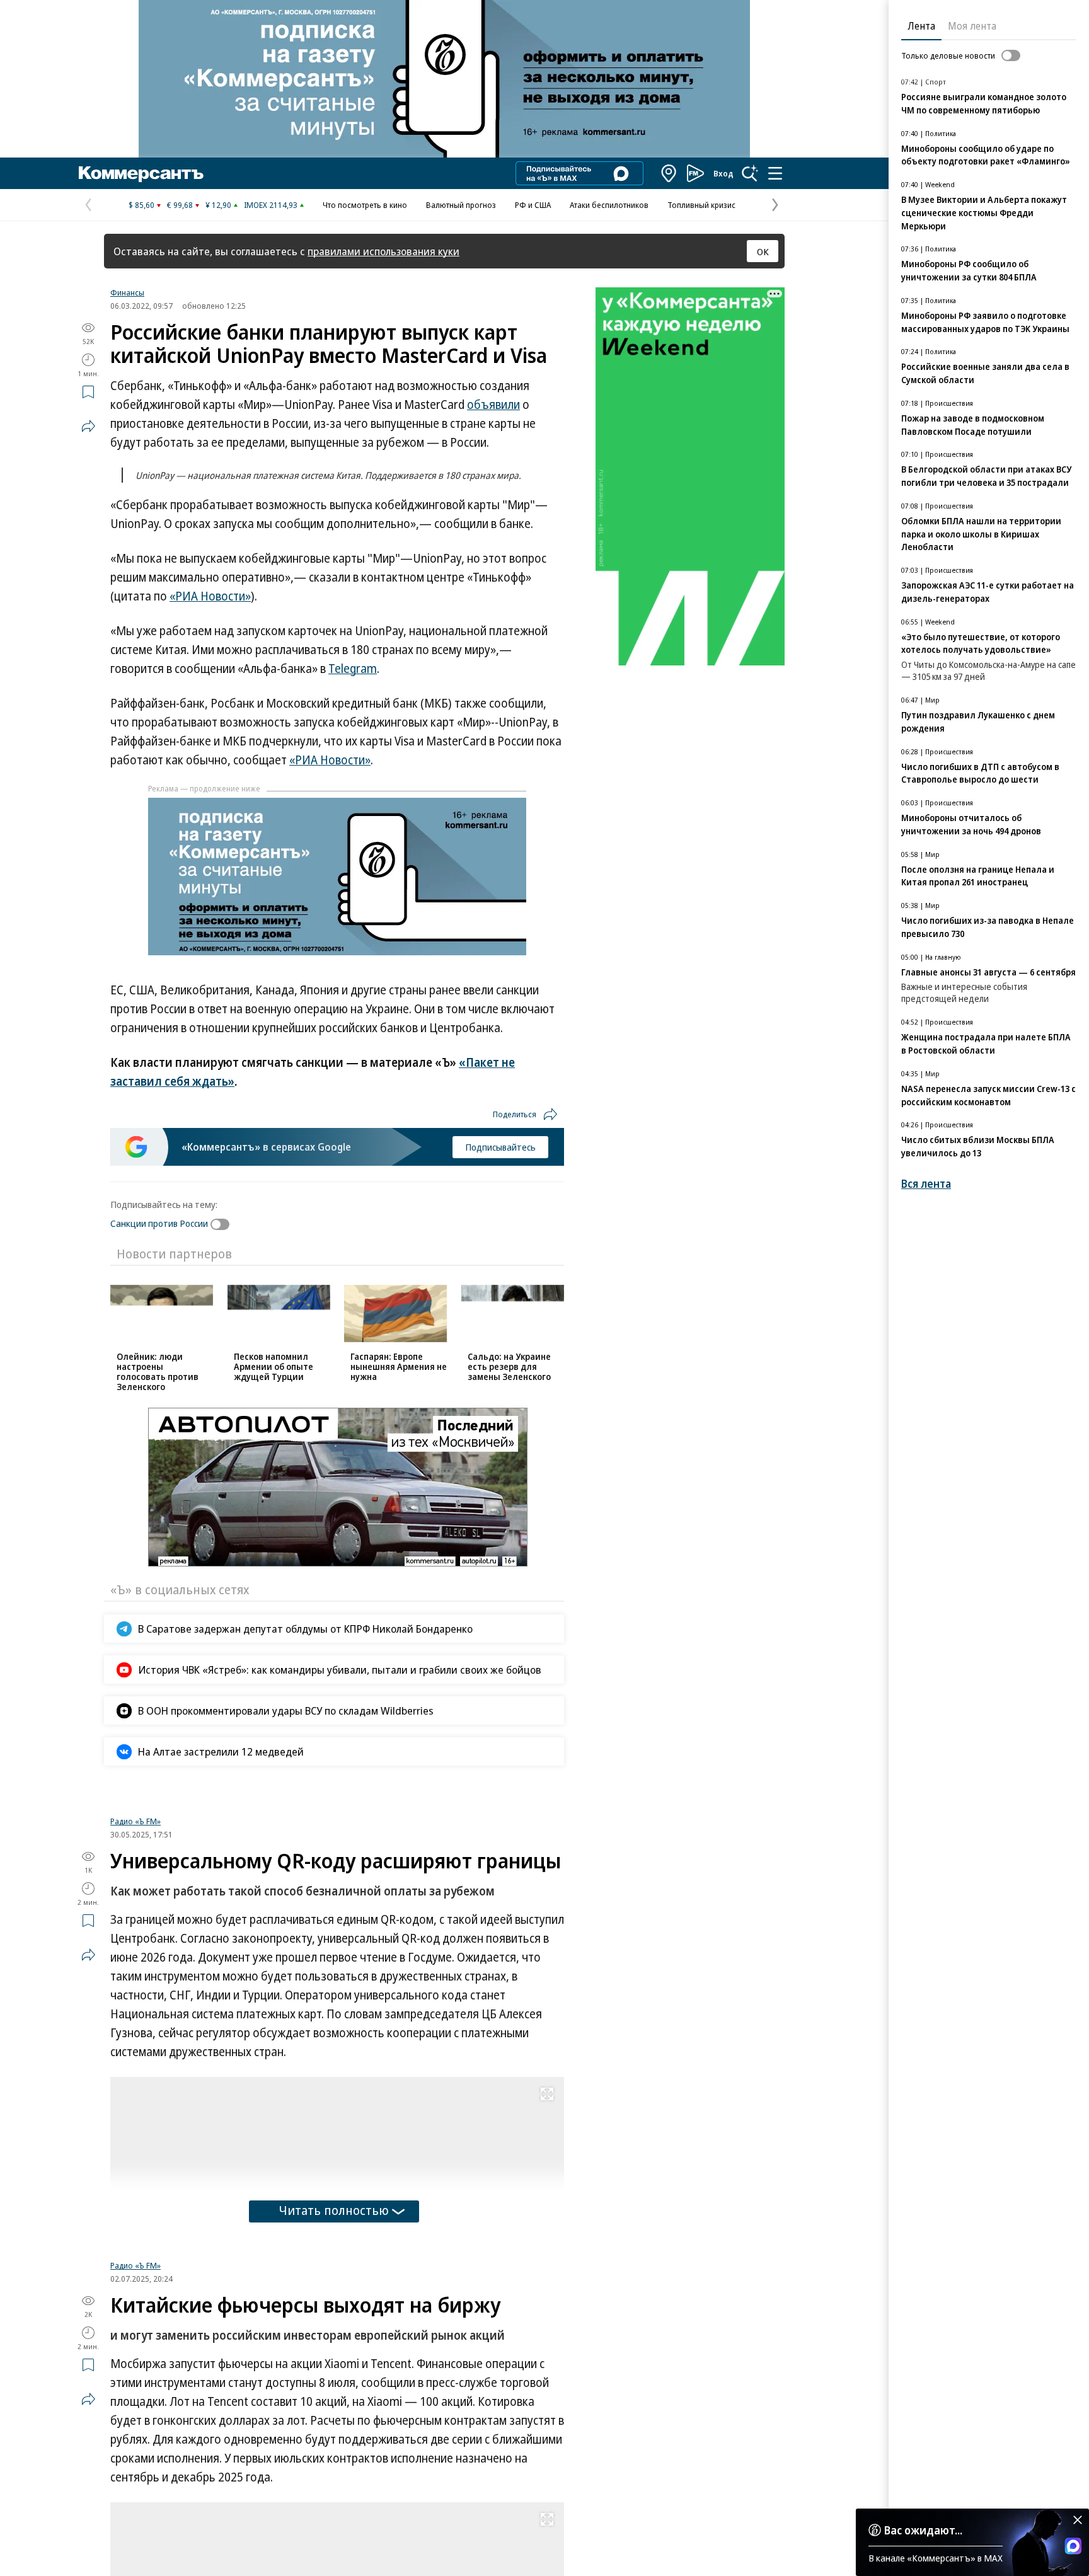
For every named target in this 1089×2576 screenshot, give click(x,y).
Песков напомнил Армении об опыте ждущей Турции (274, 1366)
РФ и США (533, 205)
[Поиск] (750, 173)
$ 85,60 (141, 205)
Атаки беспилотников (609, 205)
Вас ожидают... (923, 2530)
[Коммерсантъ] (141, 173)
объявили (493, 405)
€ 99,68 (180, 205)
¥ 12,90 (218, 205)
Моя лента (972, 26)
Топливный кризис (701, 205)
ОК (763, 251)
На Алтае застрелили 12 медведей (221, 1751)
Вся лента (926, 1184)
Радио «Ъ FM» (135, 1821)
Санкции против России (159, 1223)
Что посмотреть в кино (365, 205)
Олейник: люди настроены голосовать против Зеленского (158, 1371)
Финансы (127, 292)
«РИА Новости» (210, 596)
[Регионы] (669, 173)
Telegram (353, 669)
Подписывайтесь (500, 1147)
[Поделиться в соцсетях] (88, 426)
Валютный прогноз (461, 205)
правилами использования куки (383, 251)
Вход (723, 173)
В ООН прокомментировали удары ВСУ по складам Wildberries (286, 1711)
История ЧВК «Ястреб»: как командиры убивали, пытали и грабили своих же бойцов (340, 1670)
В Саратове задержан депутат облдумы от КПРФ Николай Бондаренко (305, 1629)
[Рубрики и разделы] (775, 173)
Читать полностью (334, 2210)
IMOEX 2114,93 (271, 205)
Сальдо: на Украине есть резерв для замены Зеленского (509, 1366)
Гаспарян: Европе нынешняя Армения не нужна (399, 1366)
